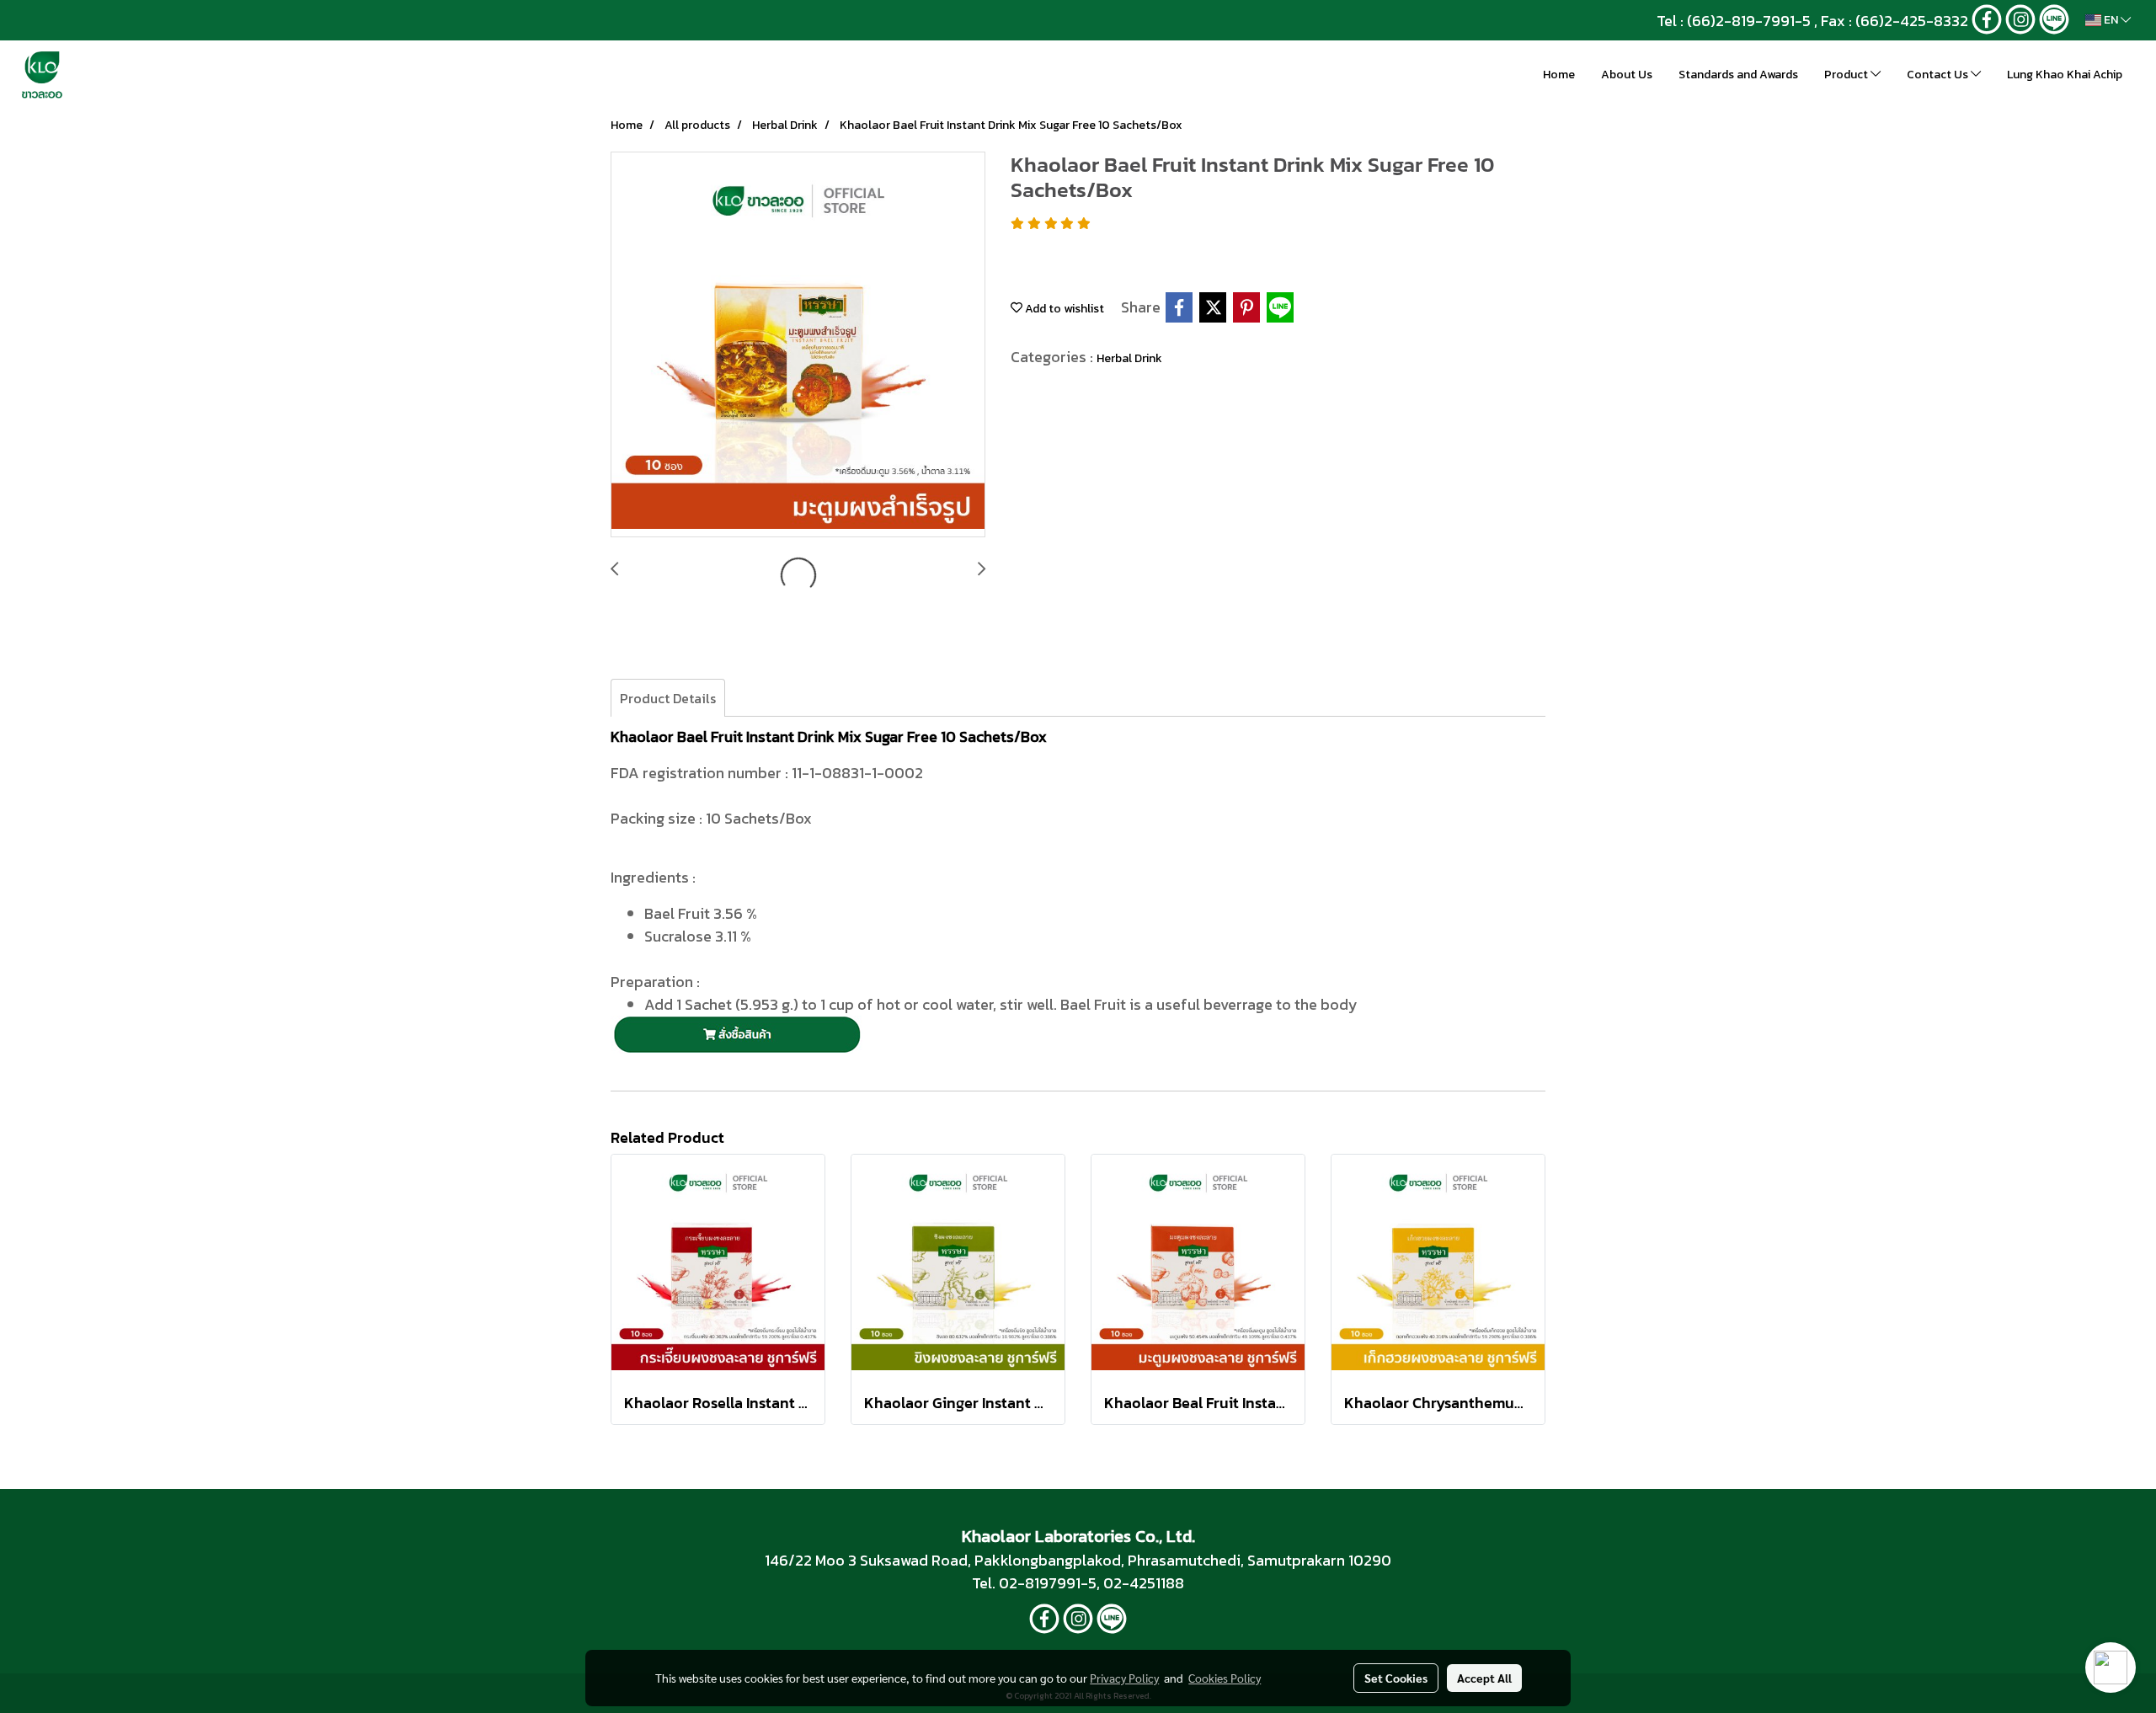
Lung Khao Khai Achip (2065, 75)
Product (1847, 75)
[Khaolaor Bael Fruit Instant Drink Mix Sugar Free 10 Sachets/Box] (798, 345)
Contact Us (1939, 75)
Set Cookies (1396, 1678)
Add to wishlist (1063, 309)
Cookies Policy (1225, 1678)
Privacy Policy (1124, 1678)
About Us (1627, 75)
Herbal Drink (1129, 358)
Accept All (1484, 1678)
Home (1559, 75)
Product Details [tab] (668, 698)
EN (2111, 20)
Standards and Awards (1738, 75)
